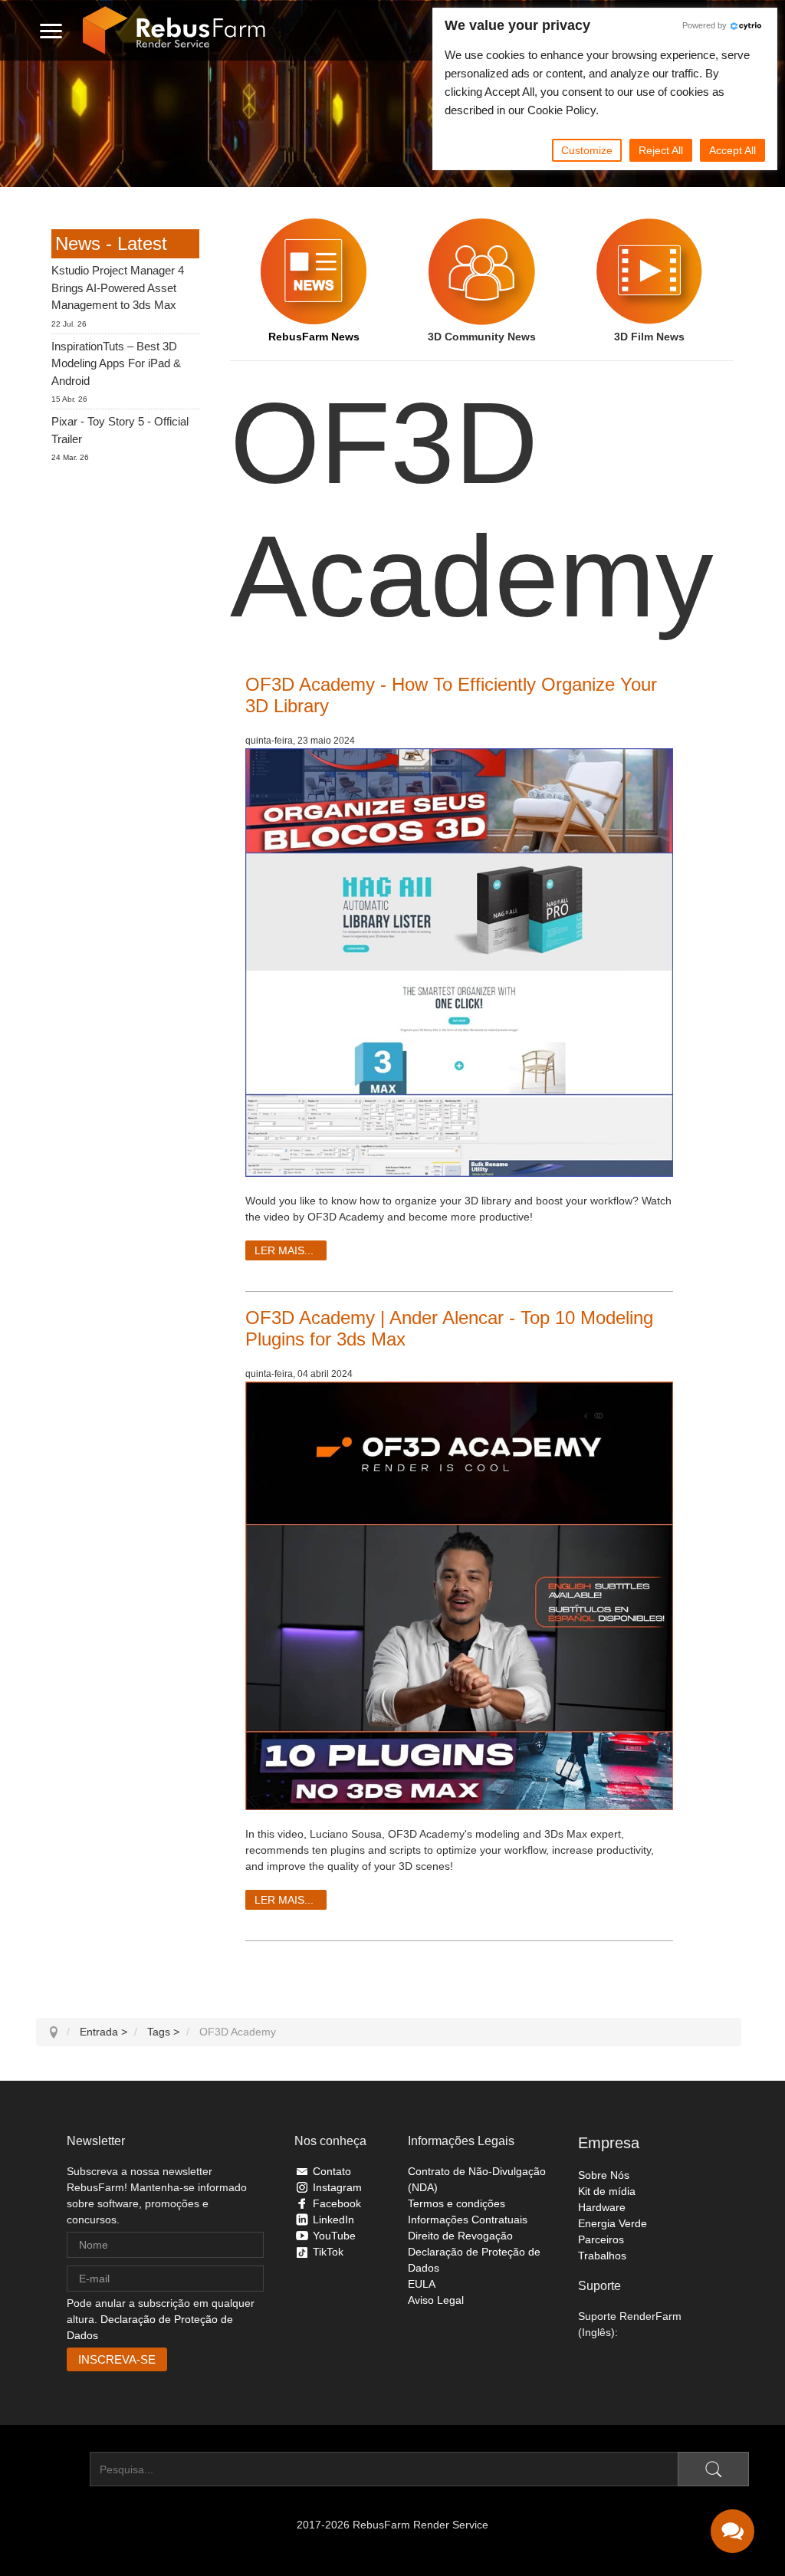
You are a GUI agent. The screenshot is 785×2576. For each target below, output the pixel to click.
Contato (332, 2171)
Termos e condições (457, 2203)
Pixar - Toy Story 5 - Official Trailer (120, 430)
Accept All (732, 150)
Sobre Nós (604, 2175)
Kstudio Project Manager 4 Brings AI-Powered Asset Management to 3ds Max (118, 287)
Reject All (661, 150)
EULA (422, 2284)
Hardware (602, 2207)
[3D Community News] (482, 271)
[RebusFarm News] (314, 271)
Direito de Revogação (460, 2236)
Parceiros (601, 2239)
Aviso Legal (436, 2300)
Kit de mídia (607, 2191)
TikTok (328, 2252)
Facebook (337, 2203)
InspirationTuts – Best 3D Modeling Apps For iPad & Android (116, 363)
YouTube (334, 2236)
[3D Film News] (650, 271)
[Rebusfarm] (174, 31)
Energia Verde (613, 2223)
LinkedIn (333, 2219)
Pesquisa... (63, 2469)
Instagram (337, 2187)
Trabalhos (602, 2256)
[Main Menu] (51, 31)
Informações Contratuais (468, 2219)
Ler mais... (284, 1250)
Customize (587, 150)
